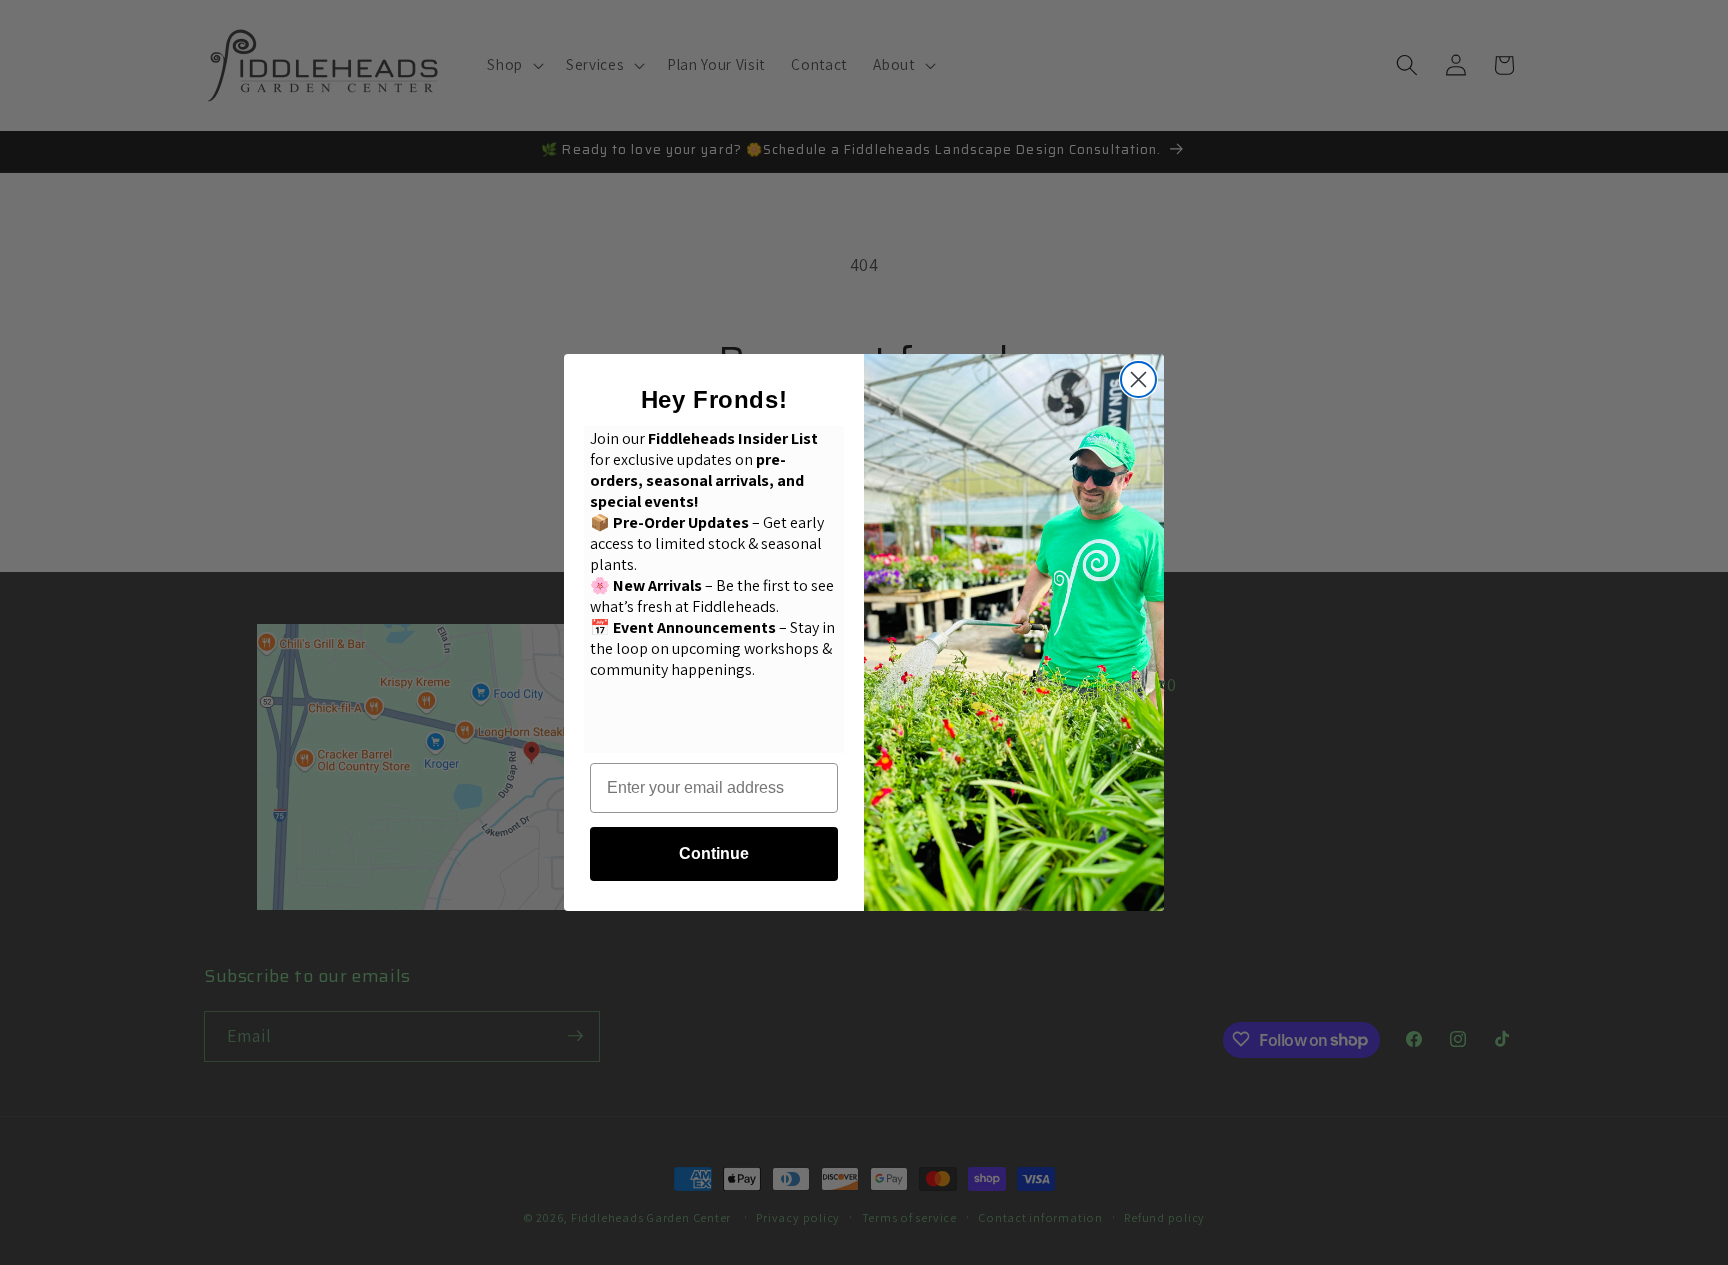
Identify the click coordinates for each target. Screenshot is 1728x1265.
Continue (714, 853)
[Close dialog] (1138, 379)
